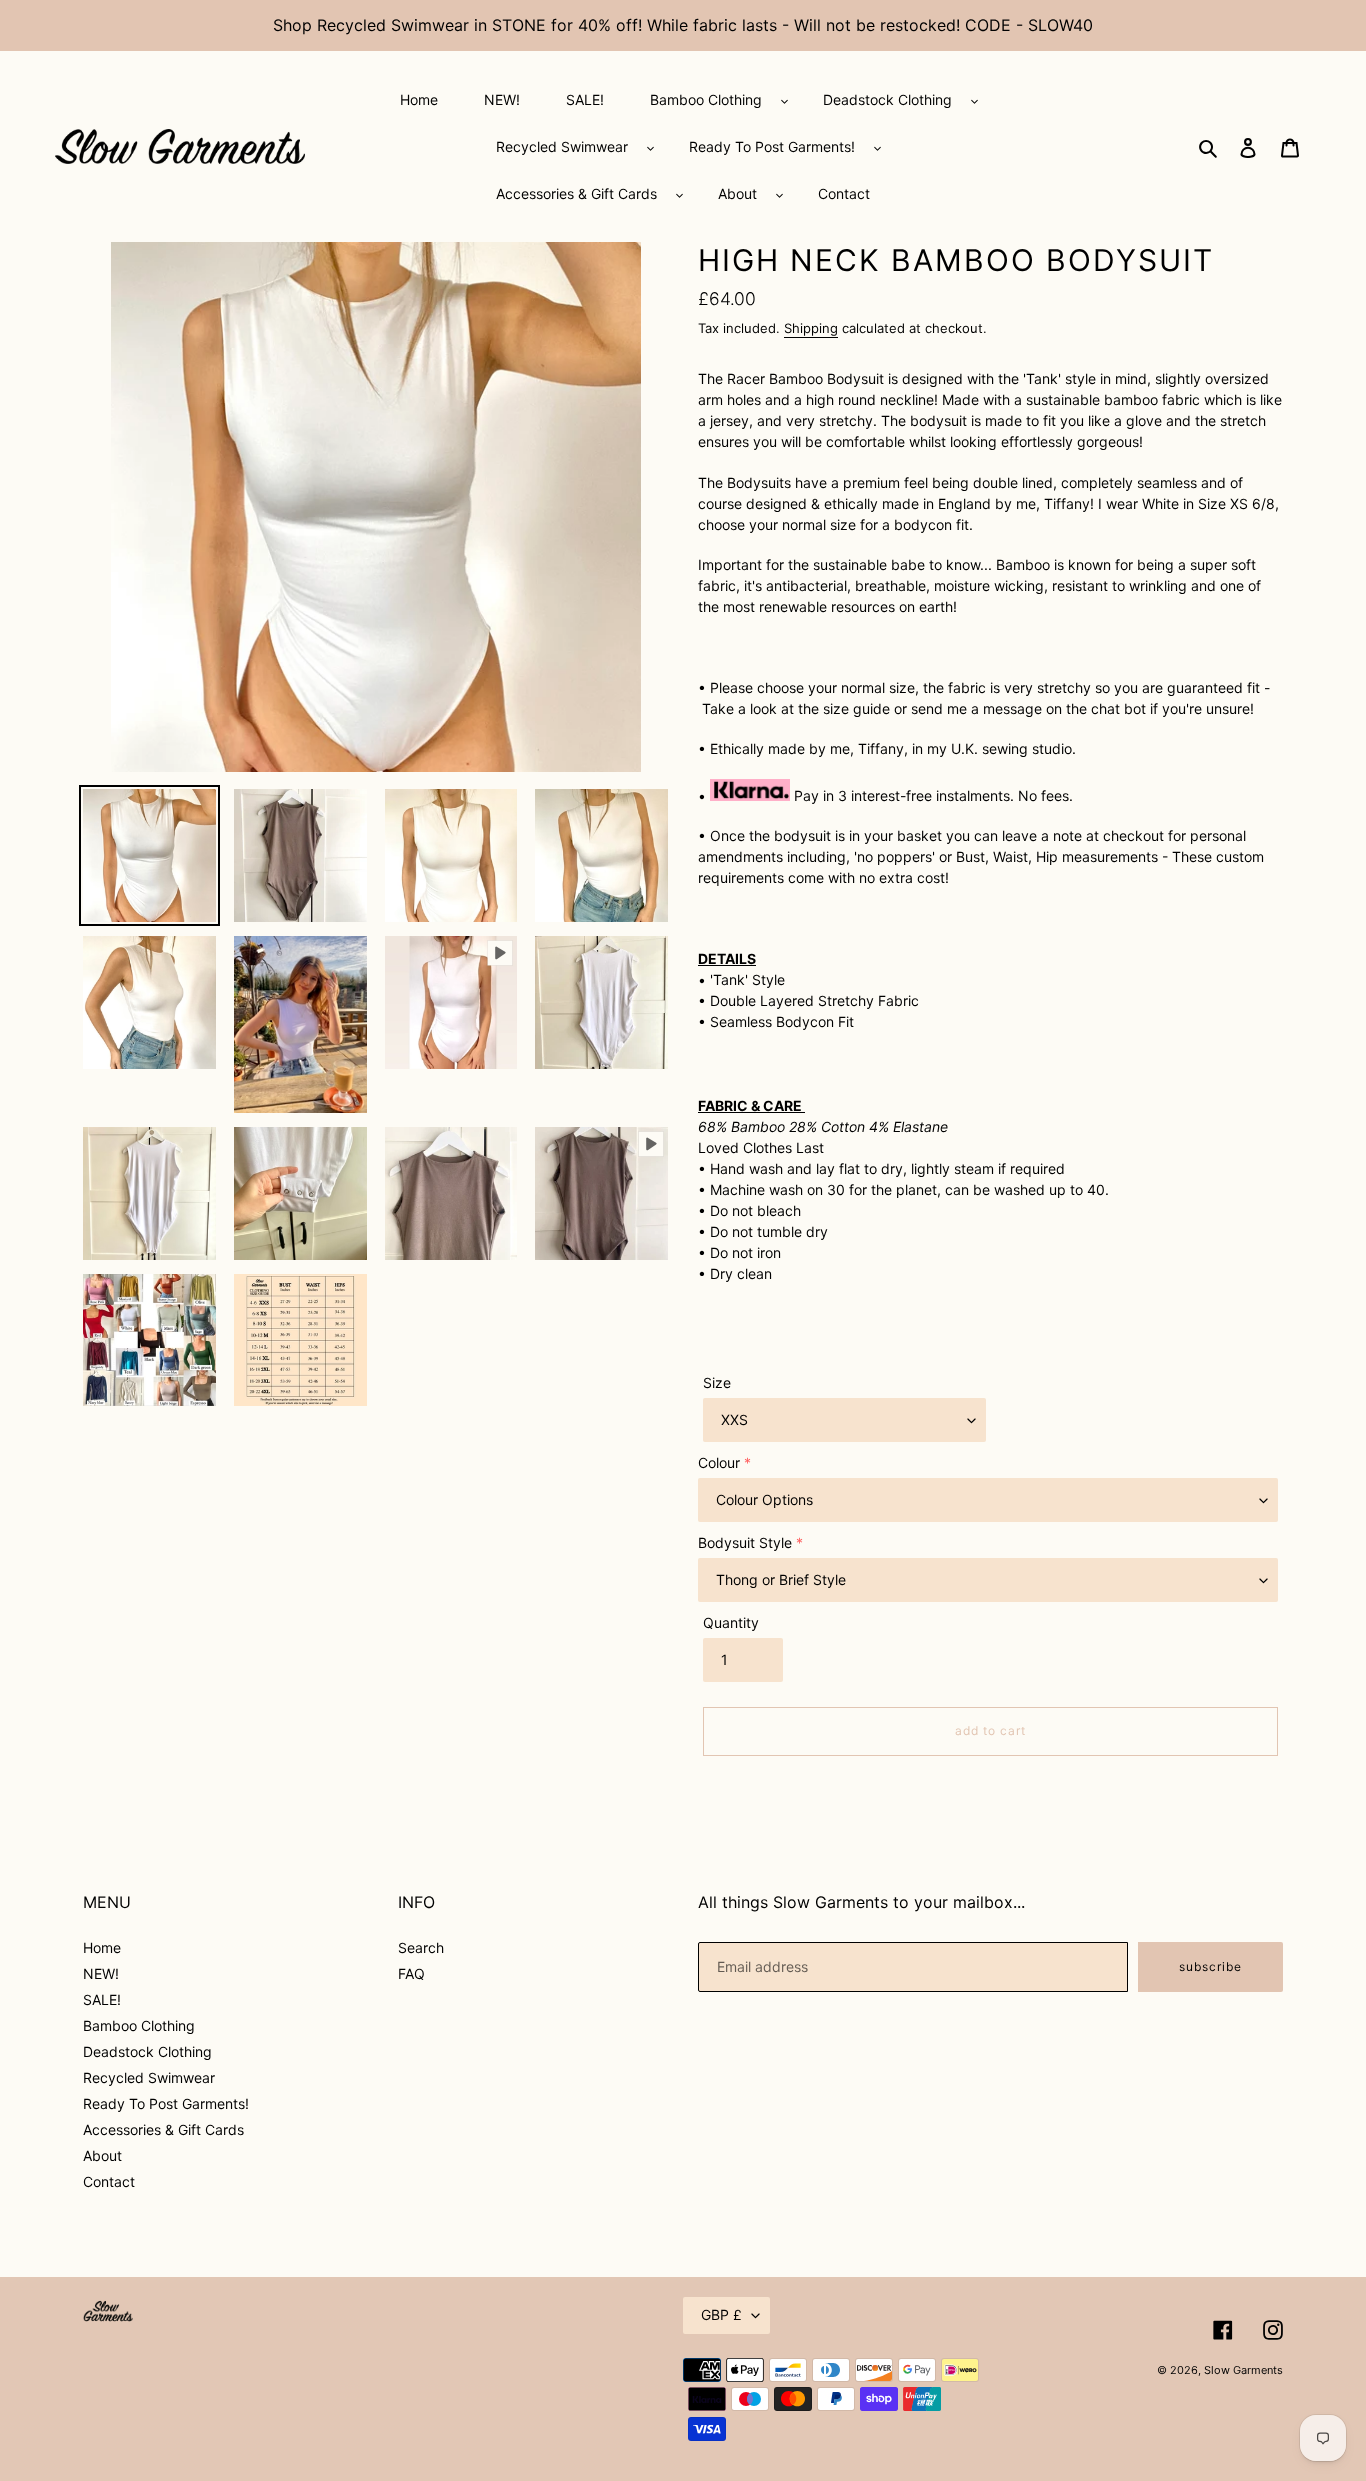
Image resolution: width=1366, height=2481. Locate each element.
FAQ (411, 1973)
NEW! (101, 1973)
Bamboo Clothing (139, 2025)
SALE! (102, 1999)
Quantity (731, 1622)
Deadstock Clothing (147, 2051)
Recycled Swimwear (149, 2077)
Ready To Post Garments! (166, 2103)
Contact (109, 2181)
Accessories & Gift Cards (163, 2129)
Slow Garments (1243, 2370)
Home (102, 1947)
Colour (719, 1462)
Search (421, 1947)
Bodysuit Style (745, 1542)
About (102, 2155)
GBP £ (721, 2314)
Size (717, 1382)
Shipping (811, 328)
